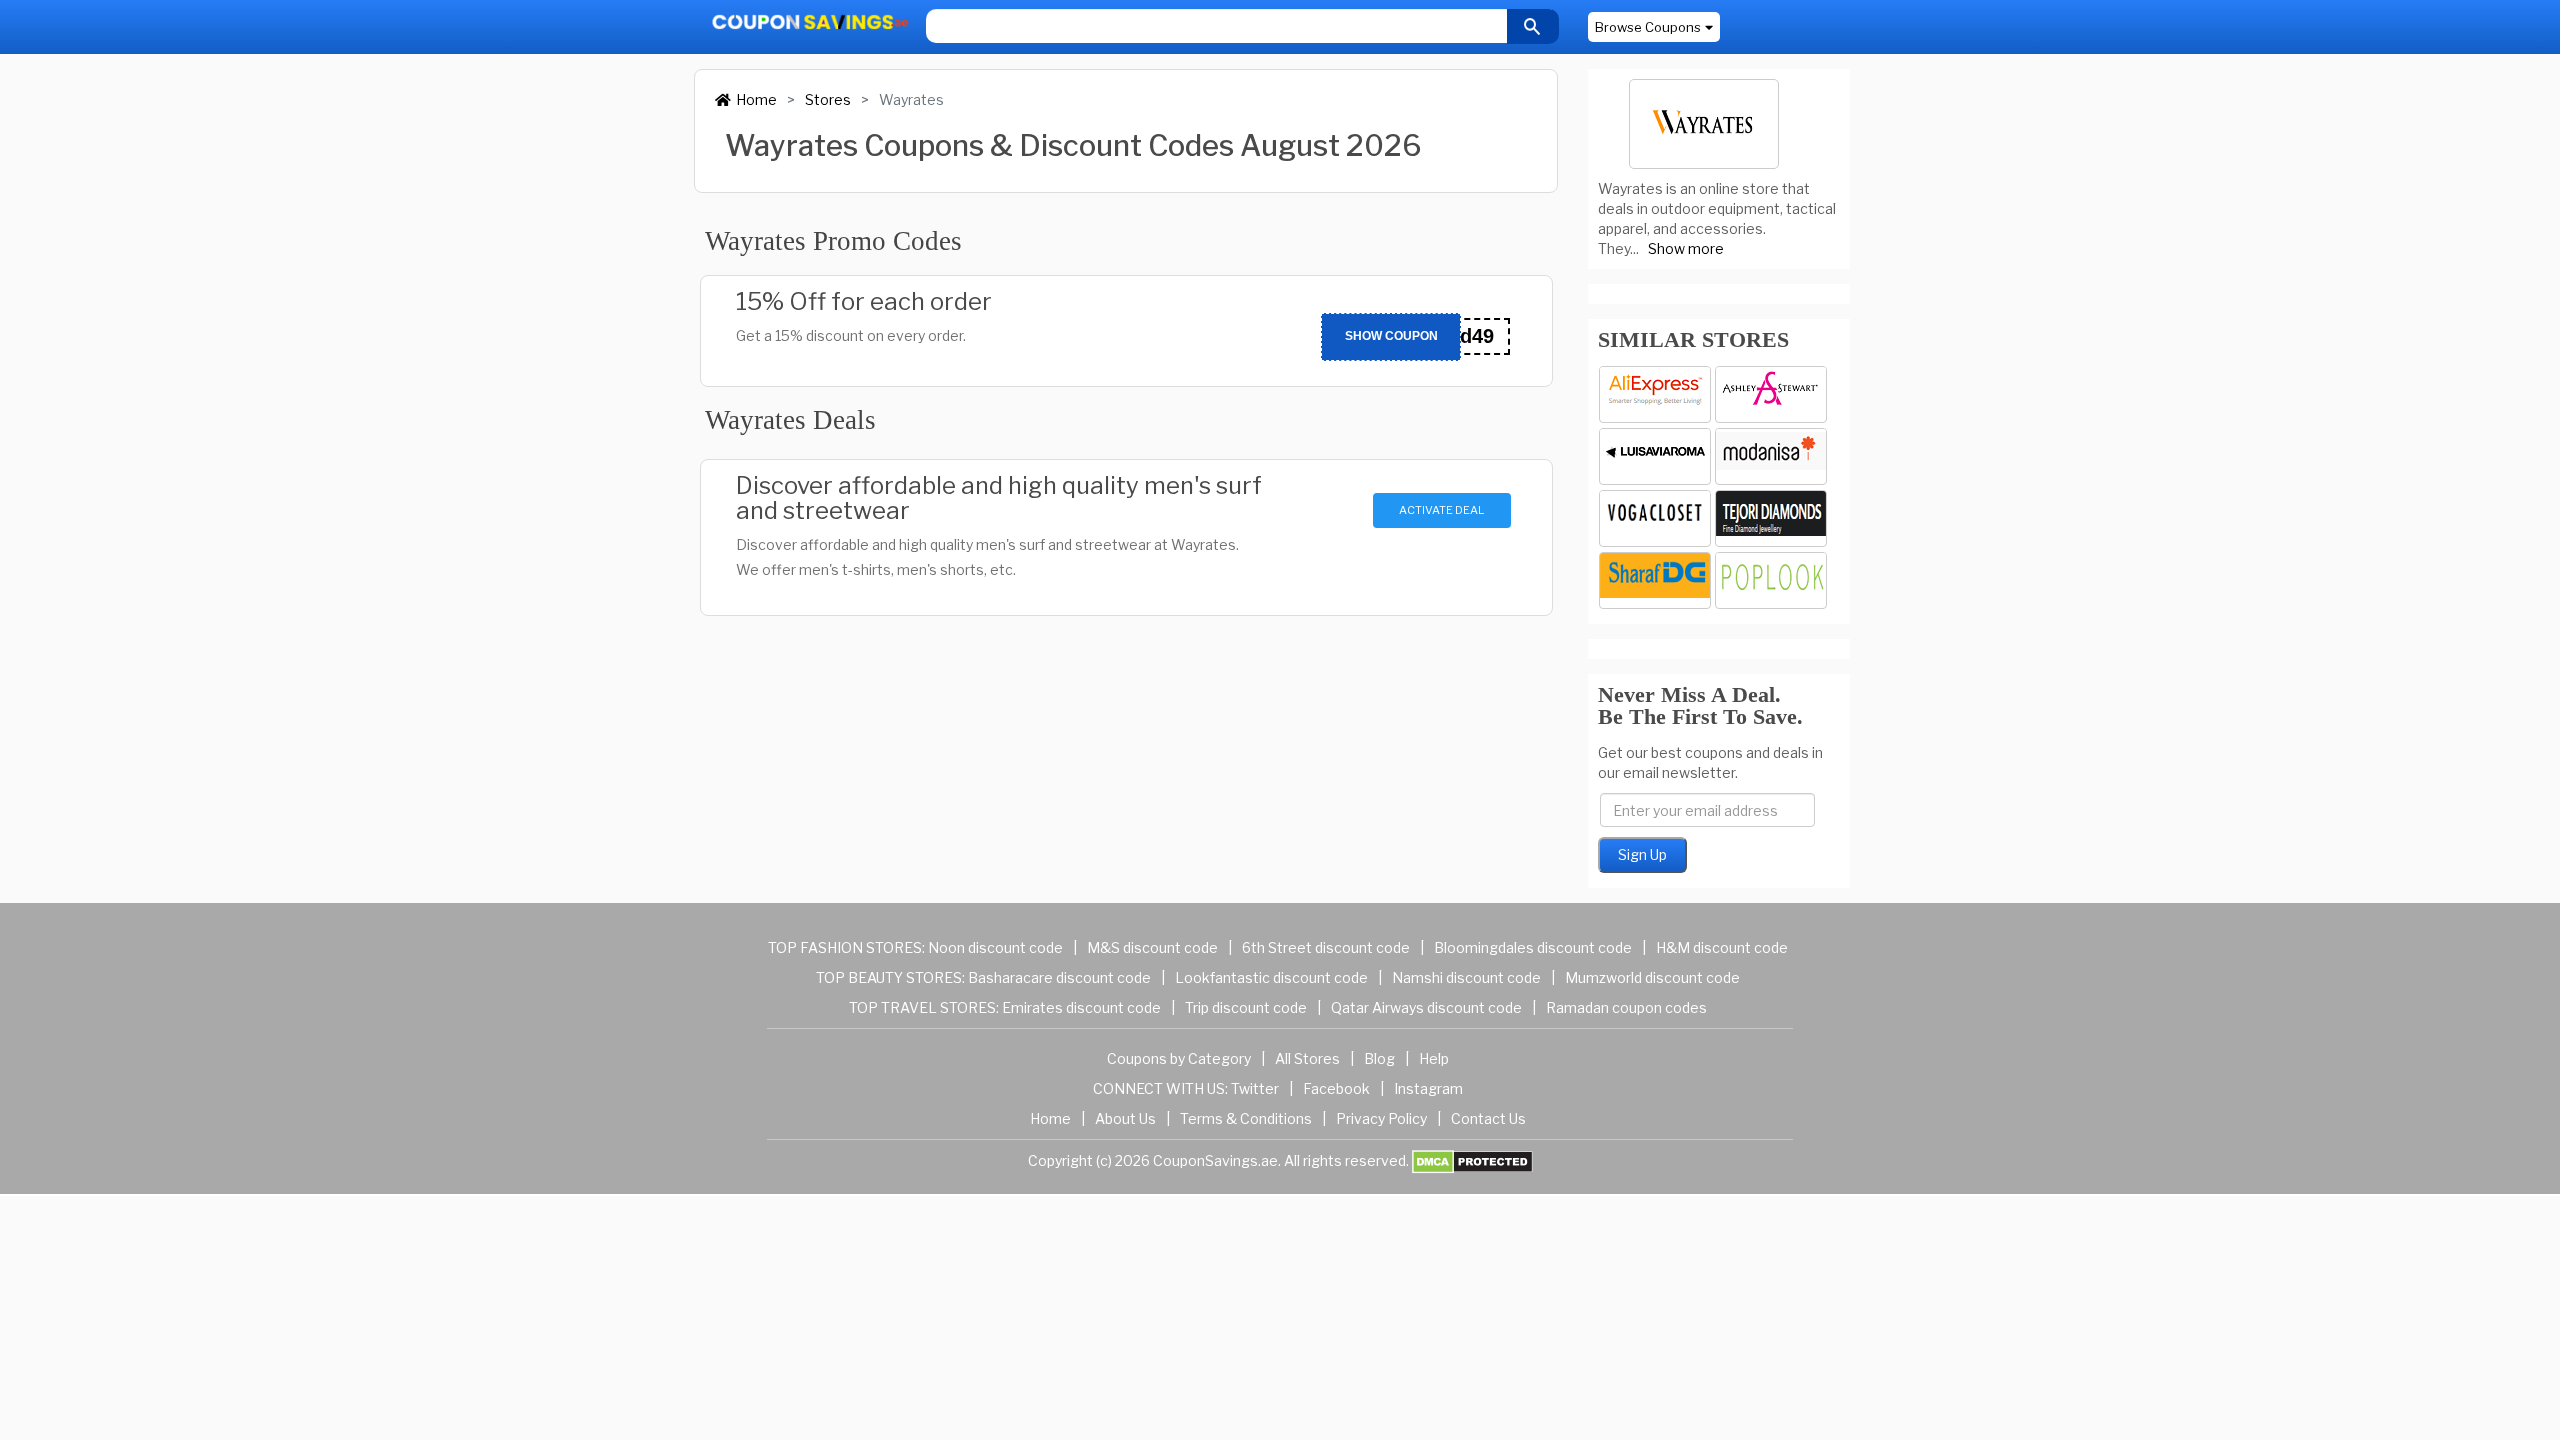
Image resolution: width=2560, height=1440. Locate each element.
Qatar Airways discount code (1426, 1007)
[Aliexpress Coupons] (1655, 394)
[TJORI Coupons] (1771, 518)
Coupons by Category (1179, 1058)
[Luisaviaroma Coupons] (1655, 456)
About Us (1125, 1118)
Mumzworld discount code (1652, 977)
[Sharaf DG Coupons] (1655, 580)
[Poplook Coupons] (1771, 580)
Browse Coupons (1648, 27)
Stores (828, 99)
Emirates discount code (1081, 1007)
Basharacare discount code (1059, 977)
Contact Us (1488, 1118)
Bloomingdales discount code (1533, 947)
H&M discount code (1722, 947)
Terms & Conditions (1246, 1118)
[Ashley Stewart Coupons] (1771, 394)
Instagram (1428, 1088)
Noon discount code (995, 947)
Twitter (1255, 1088)
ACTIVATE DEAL (1441, 510)
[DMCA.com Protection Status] (1472, 1160)
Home (756, 99)
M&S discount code (1152, 947)
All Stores (1307, 1058)
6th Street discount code (1326, 947)
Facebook (1336, 1088)
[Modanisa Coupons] (1771, 456)
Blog (1379, 1058)
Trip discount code (1246, 1007)
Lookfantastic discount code (1271, 977)
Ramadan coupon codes (1626, 1007)
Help (1434, 1058)
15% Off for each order (864, 301)
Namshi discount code (1466, 977)
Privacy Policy (1381, 1118)
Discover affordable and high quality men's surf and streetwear (999, 498)
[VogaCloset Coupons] (1655, 518)
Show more (1686, 248)
